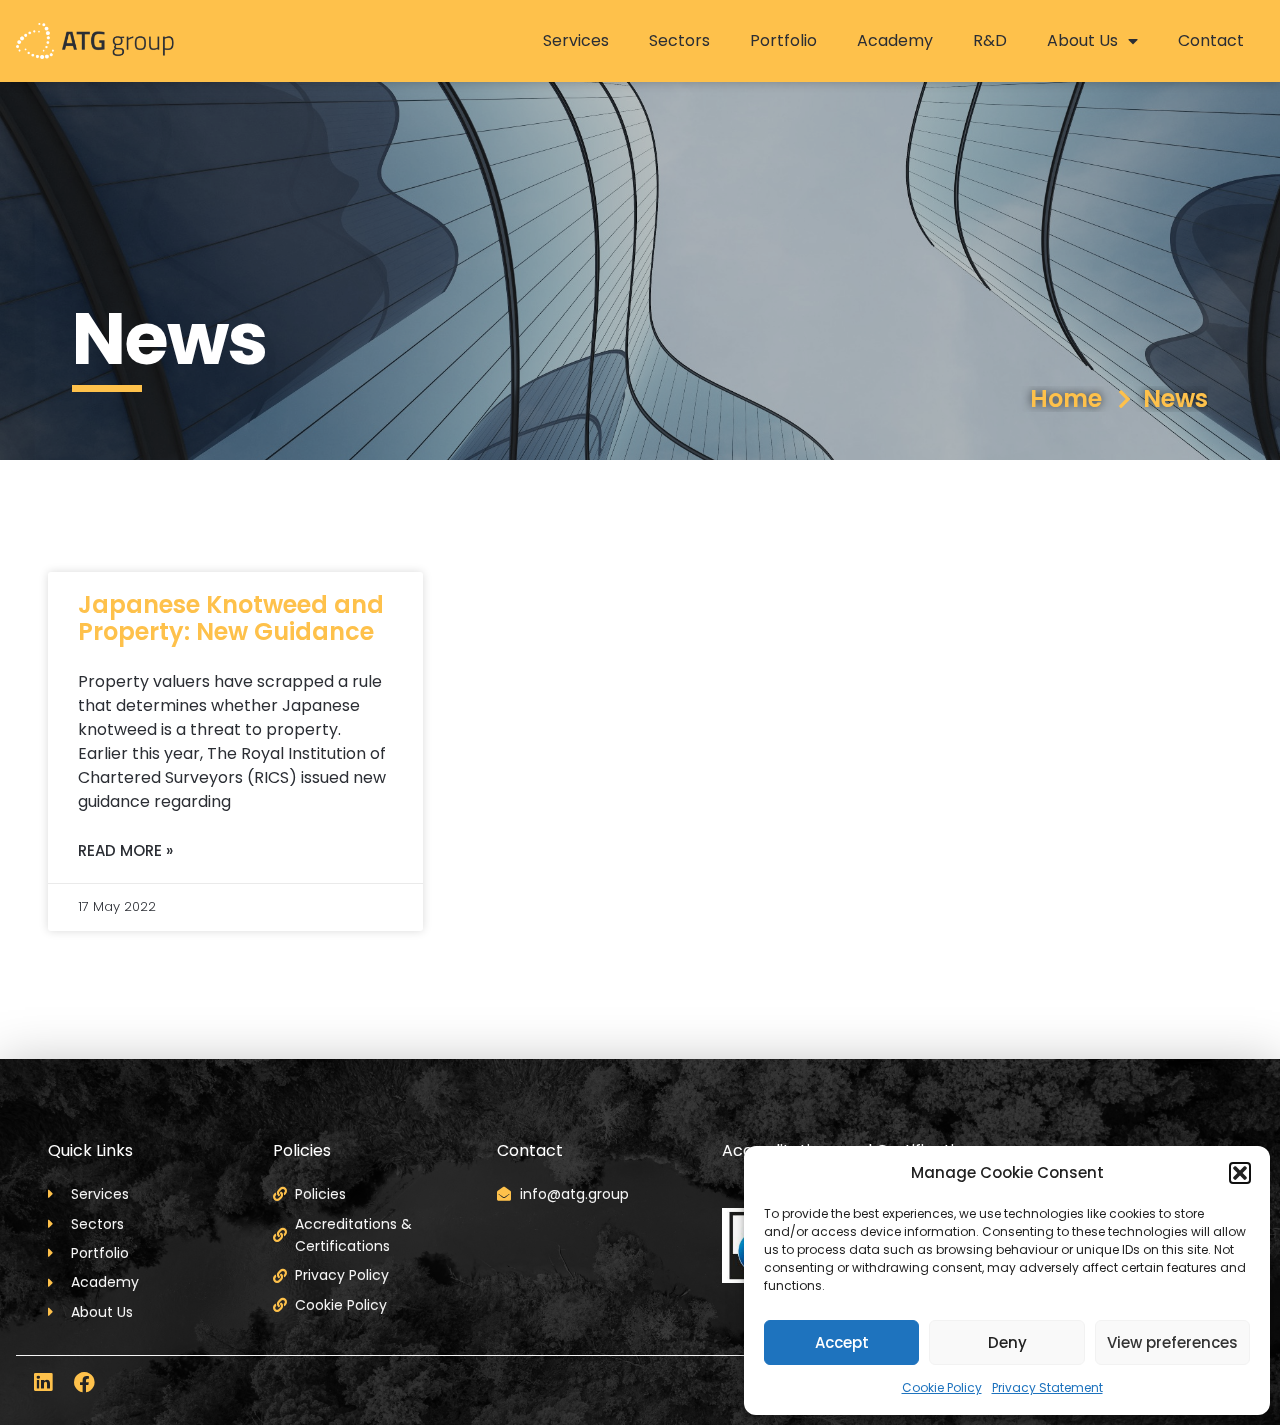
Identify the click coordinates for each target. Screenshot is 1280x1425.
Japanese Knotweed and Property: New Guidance (231, 617)
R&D (990, 40)
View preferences (1172, 1342)
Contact (1211, 40)
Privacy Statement (1047, 1387)
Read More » (125, 850)
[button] (1240, 1173)
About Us (1082, 40)
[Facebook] (84, 1382)
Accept (842, 1342)
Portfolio (783, 40)
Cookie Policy (942, 1387)
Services (576, 40)
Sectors (679, 40)
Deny (1007, 1342)
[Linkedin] (42, 1382)
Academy (895, 40)
